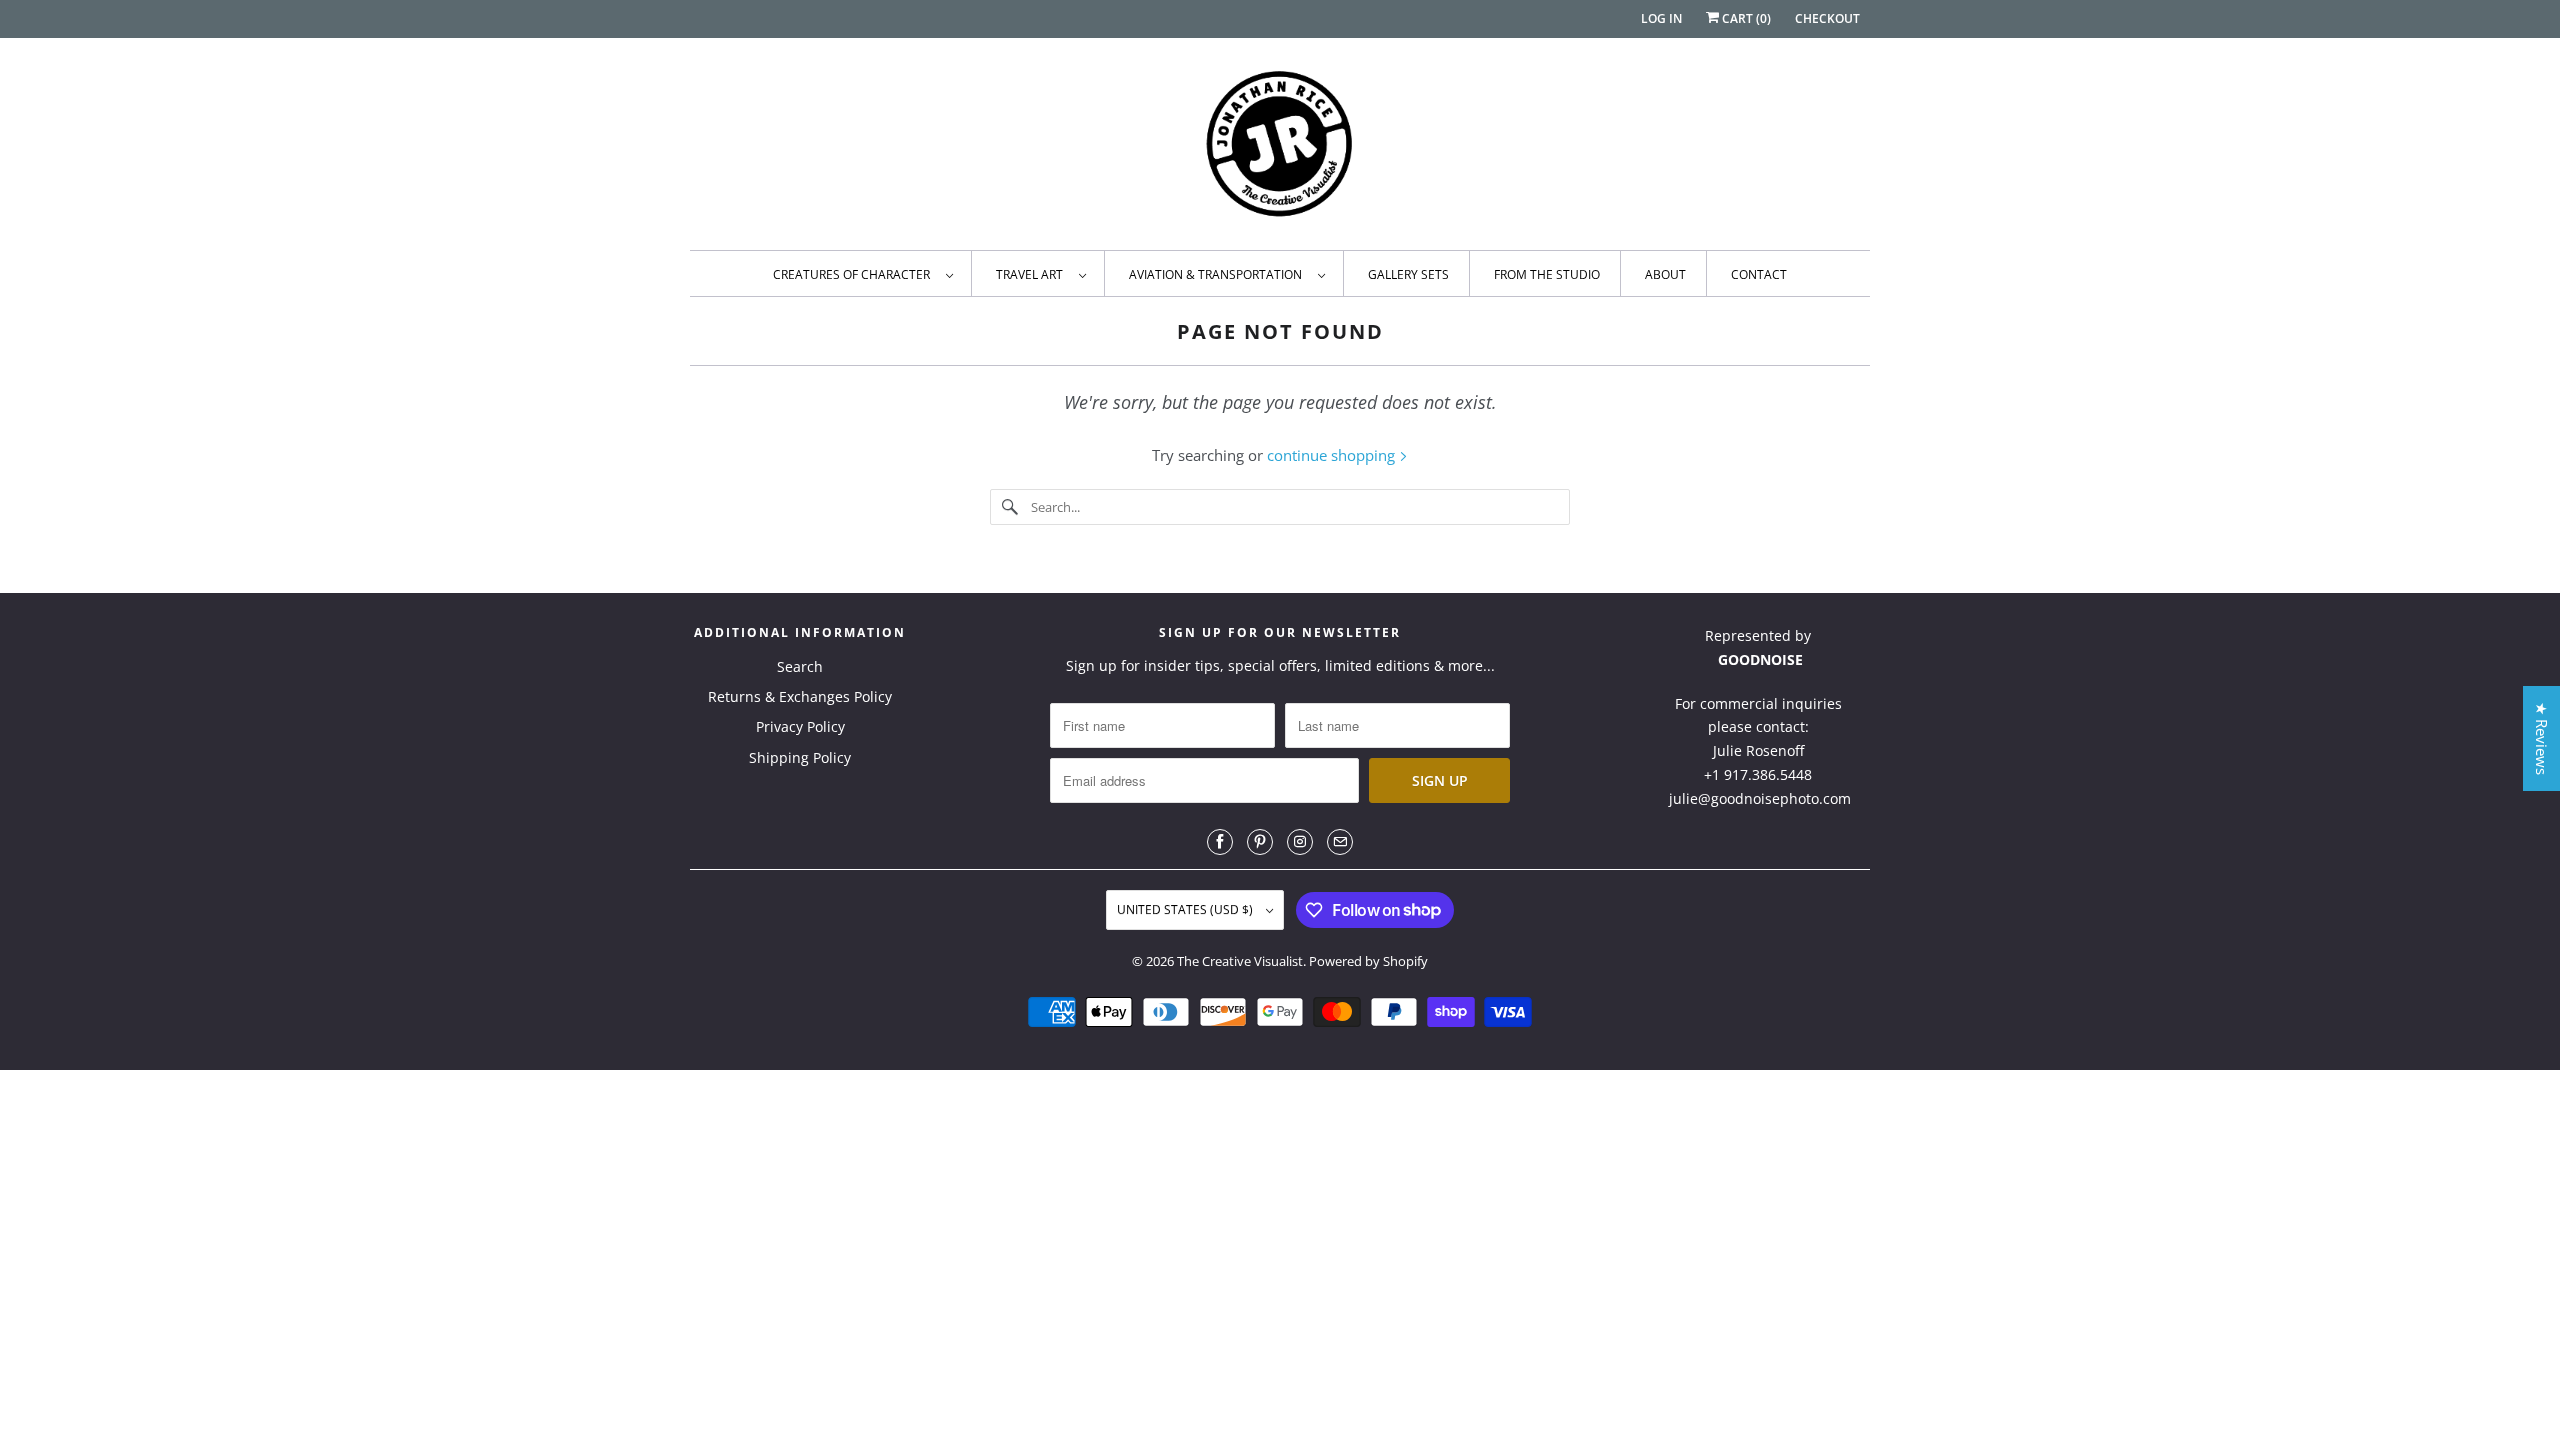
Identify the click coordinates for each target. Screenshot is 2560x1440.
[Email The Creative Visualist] (1340, 842)
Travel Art (1032, 274)
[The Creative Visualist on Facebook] (1220, 842)
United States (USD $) (1186, 909)
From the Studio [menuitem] (1547, 274)
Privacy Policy (800, 726)
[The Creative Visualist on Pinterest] (1260, 842)
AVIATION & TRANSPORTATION (1218, 274)
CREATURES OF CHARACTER (854, 274)
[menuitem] (862, 273)
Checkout (1827, 18)
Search (800, 666)
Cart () (1745, 18)
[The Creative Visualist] (1280, 149)
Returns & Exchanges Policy (800, 696)
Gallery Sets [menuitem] (1408, 274)
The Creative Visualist (1240, 961)
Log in (1661, 18)
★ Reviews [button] (2542, 738)
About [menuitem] (1665, 274)
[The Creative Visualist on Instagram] (1300, 842)
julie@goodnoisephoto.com (1760, 798)
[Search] (1010, 507)
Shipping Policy (800, 757)
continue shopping (1333, 455)
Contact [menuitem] (1759, 274)
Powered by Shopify (1368, 961)
